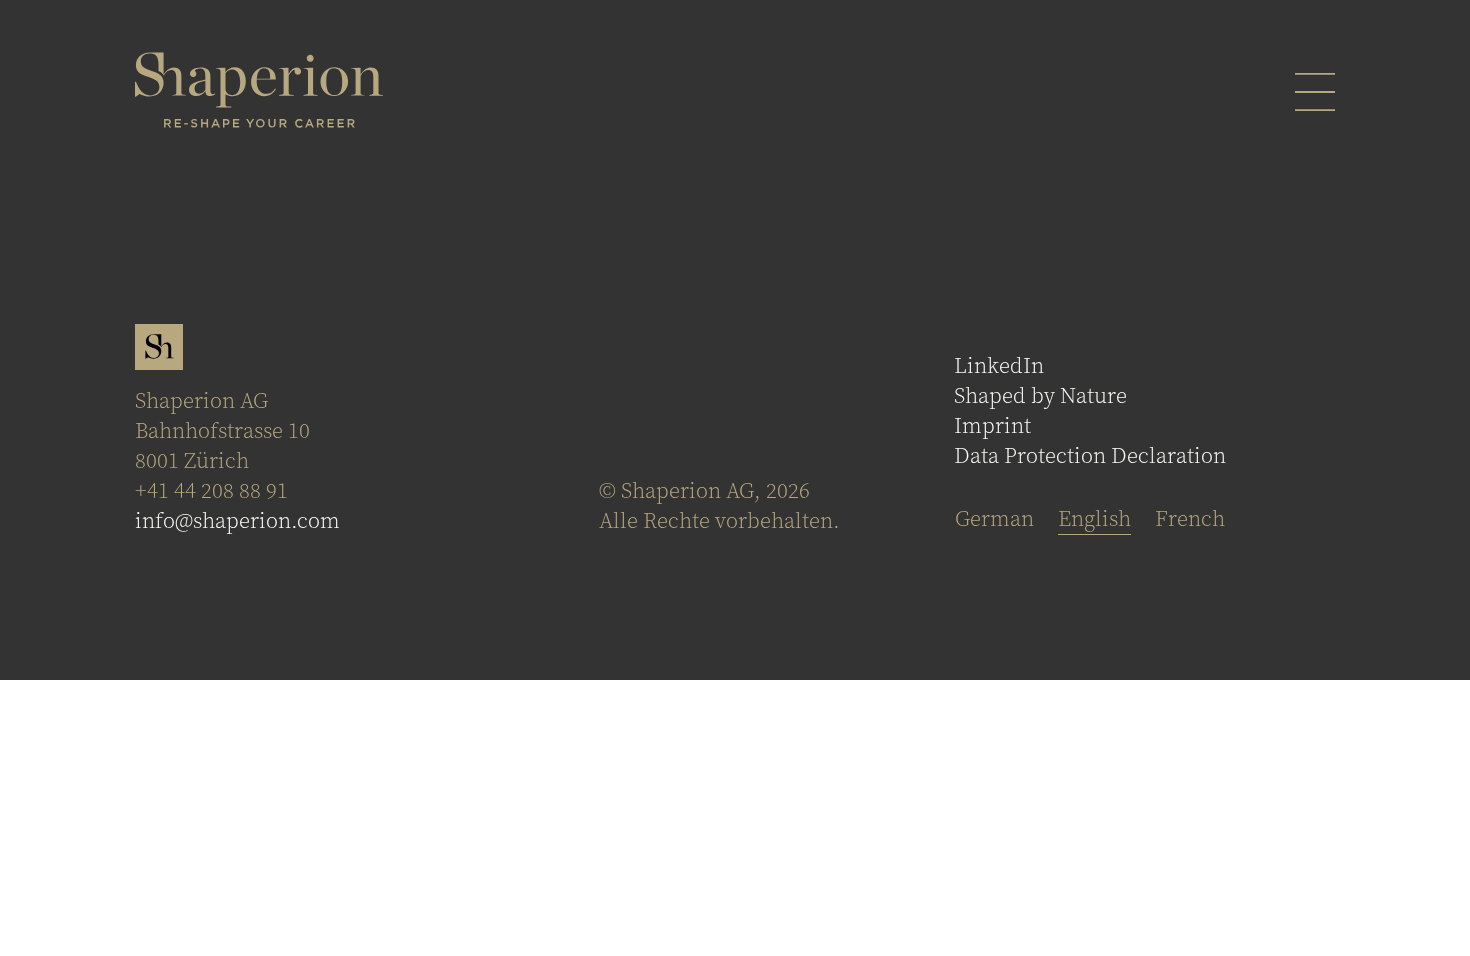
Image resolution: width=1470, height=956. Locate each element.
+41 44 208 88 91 (211, 491)
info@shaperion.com (237, 521)
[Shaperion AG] (259, 90)
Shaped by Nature (1040, 396)
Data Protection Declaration (1090, 456)
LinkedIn (999, 366)
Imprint (992, 426)
